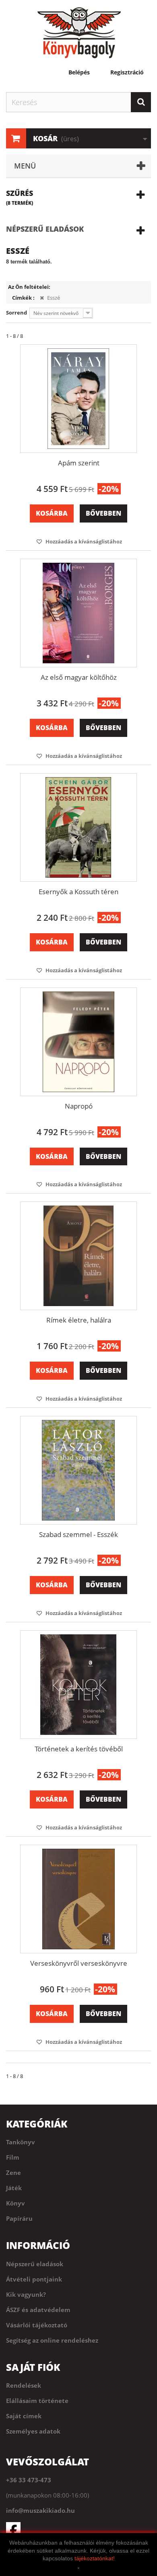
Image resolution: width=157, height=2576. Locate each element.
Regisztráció (127, 72)
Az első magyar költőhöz (79, 677)
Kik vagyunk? (26, 2294)
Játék (14, 2188)
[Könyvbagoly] (78, 33)
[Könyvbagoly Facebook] (78, 2529)
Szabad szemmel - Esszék (78, 1534)
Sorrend (17, 313)
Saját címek (24, 2416)
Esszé (53, 298)
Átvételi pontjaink (34, 2279)
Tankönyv (21, 2142)
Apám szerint (79, 463)
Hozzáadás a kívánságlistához (83, 541)
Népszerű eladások (45, 229)
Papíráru (19, 2218)
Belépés (79, 72)
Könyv (15, 2203)
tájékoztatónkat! (95, 2558)
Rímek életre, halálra (79, 1320)
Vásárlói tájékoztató (37, 2325)
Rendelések (24, 2385)
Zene (13, 2173)
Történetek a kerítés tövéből (79, 1749)
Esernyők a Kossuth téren (78, 892)
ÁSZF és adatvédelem (38, 2310)
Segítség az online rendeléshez (52, 2340)
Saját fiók (33, 2367)
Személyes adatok (33, 2431)
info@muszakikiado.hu (40, 2510)
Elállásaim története (37, 2401)
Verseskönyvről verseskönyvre (79, 1963)
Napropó (79, 1106)
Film (13, 2157)
